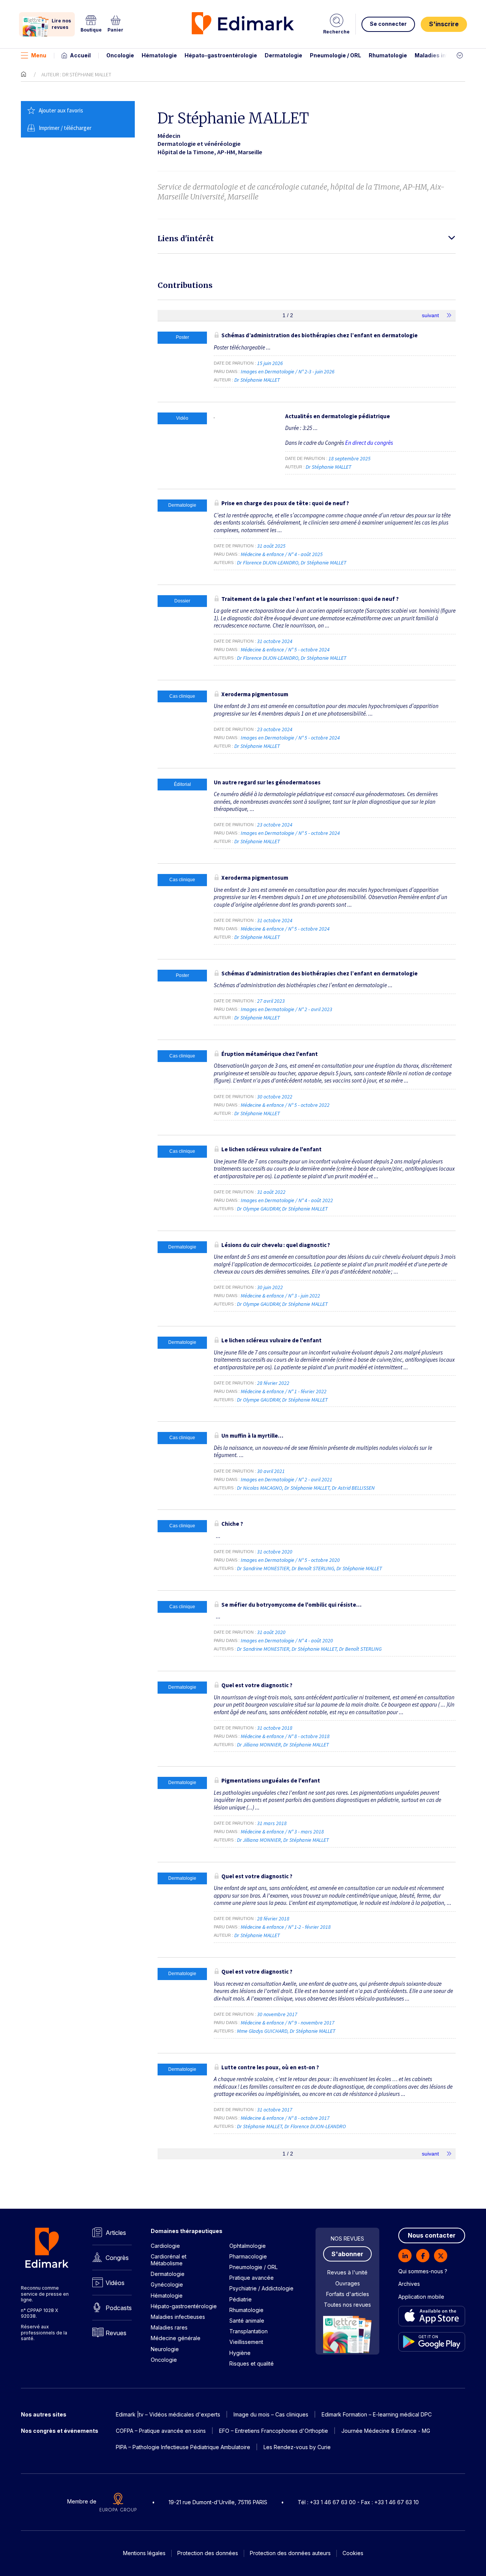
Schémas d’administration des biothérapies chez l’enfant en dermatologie (320, 335)
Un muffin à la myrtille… (252, 1436)
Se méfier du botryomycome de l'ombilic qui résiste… (291, 1605)
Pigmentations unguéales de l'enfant (271, 1780)
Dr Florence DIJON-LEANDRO (268, 563)
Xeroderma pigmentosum (255, 694)
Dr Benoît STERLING (313, 1568)
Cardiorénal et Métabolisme (169, 2260)
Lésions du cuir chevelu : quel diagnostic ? (276, 1245)
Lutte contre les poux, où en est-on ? (270, 2067)
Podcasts (119, 2308)
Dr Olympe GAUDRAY (258, 1209)
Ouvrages (348, 2283)
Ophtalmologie (248, 2246)
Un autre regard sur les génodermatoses (267, 782)
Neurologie (165, 2349)
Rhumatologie (388, 55)
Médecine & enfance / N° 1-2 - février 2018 (286, 1927)
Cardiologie (165, 2246)
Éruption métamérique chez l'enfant (270, 1054)
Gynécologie (167, 2284)
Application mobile (421, 2297)
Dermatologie (283, 55)
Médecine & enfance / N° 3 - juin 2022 (281, 1296)
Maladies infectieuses (445, 55)
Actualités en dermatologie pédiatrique (338, 416)
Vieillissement (246, 2342)
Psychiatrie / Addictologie (261, 2288)
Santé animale (247, 2321)
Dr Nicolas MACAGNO (260, 1488)
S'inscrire (444, 24)
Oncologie (120, 55)
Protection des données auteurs (290, 2553)
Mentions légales (144, 2553)
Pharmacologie (248, 2256)
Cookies (353, 2553)
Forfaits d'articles (348, 2294)
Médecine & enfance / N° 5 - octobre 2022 (286, 1105)
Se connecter (388, 24)
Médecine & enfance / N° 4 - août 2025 (282, 554)
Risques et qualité (252, 2363)
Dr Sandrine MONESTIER (263, 1568)
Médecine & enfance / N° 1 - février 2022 (284, 1391)
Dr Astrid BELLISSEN (353, 1488)
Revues (116, 2333)
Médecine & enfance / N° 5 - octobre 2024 (286, 650)
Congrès (117, 2258)
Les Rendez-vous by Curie (297, 2447)
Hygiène (240, 2353)
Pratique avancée (252, 2278)
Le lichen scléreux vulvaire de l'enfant (271, 1149)
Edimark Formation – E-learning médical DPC (377, 2414)
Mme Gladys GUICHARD (262, 2031)
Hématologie (159, 55)
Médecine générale (176, 2338)
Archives (409, 2284)
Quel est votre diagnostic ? (257, 1685)
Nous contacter (432, 2235)
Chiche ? (232, 1524)
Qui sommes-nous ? (423, 2271)
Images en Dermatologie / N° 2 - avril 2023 (287, 1009)
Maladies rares (169, 2327)
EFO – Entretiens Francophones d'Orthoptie (274, 2431)
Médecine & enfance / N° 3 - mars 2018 (283, 1832)
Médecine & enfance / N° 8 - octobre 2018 (286, 1736)
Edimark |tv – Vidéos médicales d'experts (168, 2414)
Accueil (80, 55)
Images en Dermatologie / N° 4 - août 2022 (287, 1200)
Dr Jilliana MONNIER (259, 1745)
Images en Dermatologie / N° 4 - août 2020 (287, 1640)
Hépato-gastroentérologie (221, 55)
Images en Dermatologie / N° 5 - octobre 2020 (291, 1560)
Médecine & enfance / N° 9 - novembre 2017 (288, 2023)
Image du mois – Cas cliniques (271, 2414)
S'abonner (347, 2254)
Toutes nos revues (347, 2305)
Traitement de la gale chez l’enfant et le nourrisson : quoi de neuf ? (310, 599)
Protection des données (208, 2553)
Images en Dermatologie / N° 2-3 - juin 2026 (288, 371)
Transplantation (249, 2331)
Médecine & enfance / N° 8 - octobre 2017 (286, 2118)
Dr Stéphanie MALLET (257, 380)
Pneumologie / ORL (335, 55)
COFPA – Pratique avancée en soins (161, 2431)
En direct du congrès (369, 443)
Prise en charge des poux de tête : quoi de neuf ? (285, 503)
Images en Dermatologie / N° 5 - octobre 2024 (291, 738)
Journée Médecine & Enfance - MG (386, 2431)
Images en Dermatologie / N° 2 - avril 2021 (287, 1479)
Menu (39, 55)
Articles (116, 2233)
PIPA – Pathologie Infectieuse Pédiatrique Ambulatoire (183, 2447)
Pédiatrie (241, 2299)
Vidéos (115, 2283)
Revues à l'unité (347, 2272)
